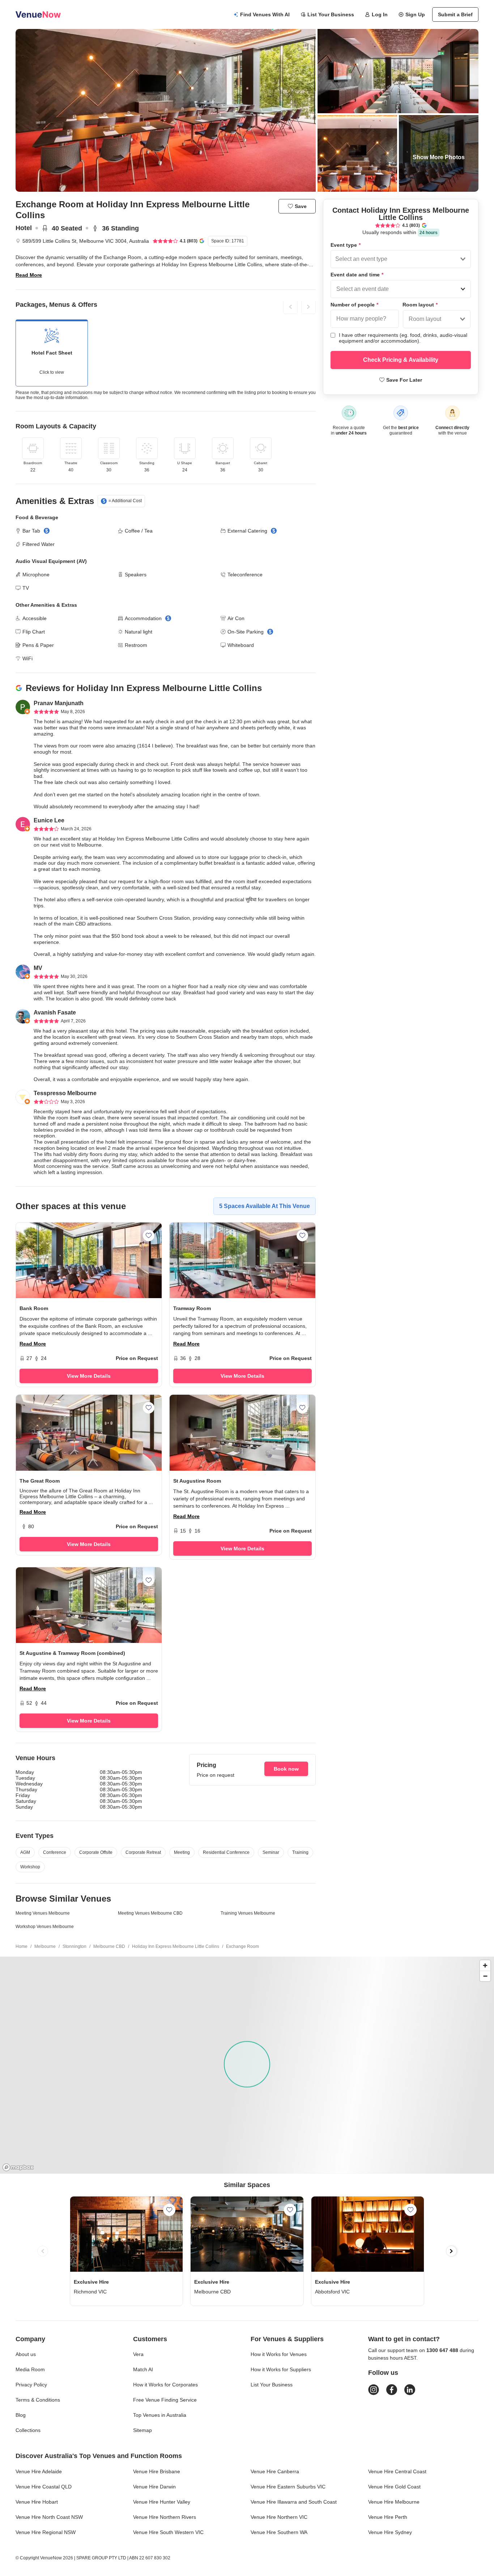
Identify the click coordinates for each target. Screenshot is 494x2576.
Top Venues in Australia (160, 2415)
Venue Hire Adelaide (39, 2471)
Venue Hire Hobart (37, 2502)
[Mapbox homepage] (18, 2167)
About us (26, 2354)
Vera (138, 2354)
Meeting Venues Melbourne (43, 1913)
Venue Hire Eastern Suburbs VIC (288, 2487)
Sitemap (142, 2430)
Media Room (30, 2369)
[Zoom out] (485, 1976)
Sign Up (415, 14)
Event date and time (357, 275)
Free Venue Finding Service (165, 2400)
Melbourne (45, 1946)
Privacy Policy (31, 2385)
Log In (380, 14)
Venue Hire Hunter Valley (162, 2502)
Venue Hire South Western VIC (168, 2532)
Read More (29, 275)
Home (22, 1946)
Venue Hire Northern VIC (279, 2517)
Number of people (354, 305)
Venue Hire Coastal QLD (44, 2487)
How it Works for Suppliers (281, 2369)
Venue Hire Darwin (154, 2487)
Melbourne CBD (109, 1946)
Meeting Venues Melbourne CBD (150, 1913)
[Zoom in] (485, 1965)
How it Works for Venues (279, 2354)
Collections (28, 2430)
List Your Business (331, 14)
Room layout (420, 305)
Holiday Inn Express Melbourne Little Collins (176, 1946)
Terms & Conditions (38, 2400)
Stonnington (74, 1946)
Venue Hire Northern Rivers (165, 2517)
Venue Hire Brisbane (157, 2471)
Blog (21, 2415)
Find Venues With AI (265, 14)
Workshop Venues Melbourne (45, 1927)
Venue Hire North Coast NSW (49, 2517)
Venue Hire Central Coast (397, 2471)
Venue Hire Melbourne (394, 2502)
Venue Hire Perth (388, 2517)
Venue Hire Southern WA (279, 2532)
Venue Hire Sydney (390, 2532)
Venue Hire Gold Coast (394, 2487)
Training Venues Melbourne (248, 1913)
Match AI (143, 2369)
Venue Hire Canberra (275, 2471)
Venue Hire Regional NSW (46, 2532)
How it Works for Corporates (165, 2385)
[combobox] (336, 259)
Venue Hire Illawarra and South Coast (294, 2502)
